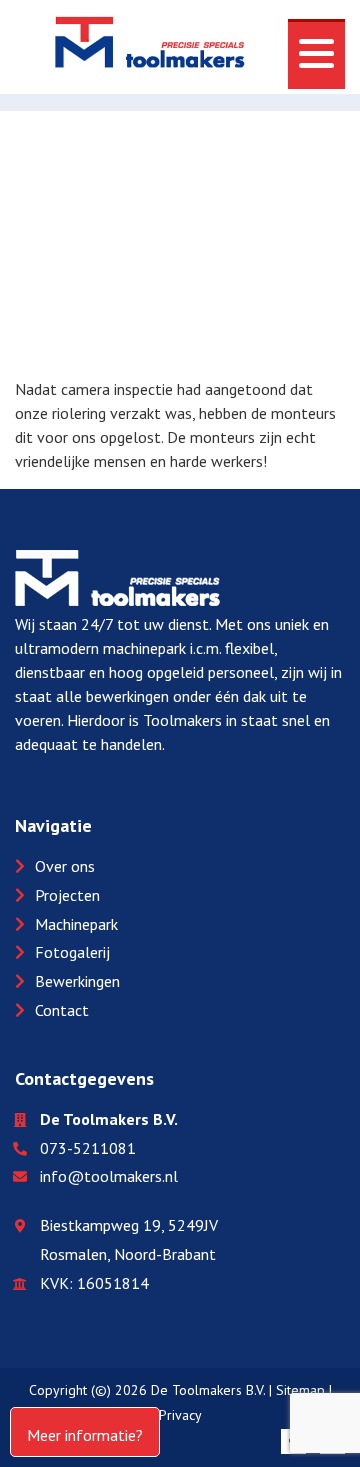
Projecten (67, 895)
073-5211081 (88, 1148)
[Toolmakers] (150, 45)
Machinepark (76, 924)
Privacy (180, 1415)
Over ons (65, 866)
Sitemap (300, 1390)
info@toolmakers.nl (109, 1176)
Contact (62, 1010)
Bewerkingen (77, 981)
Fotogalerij (72, 952)
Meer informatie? (85, 1435)
